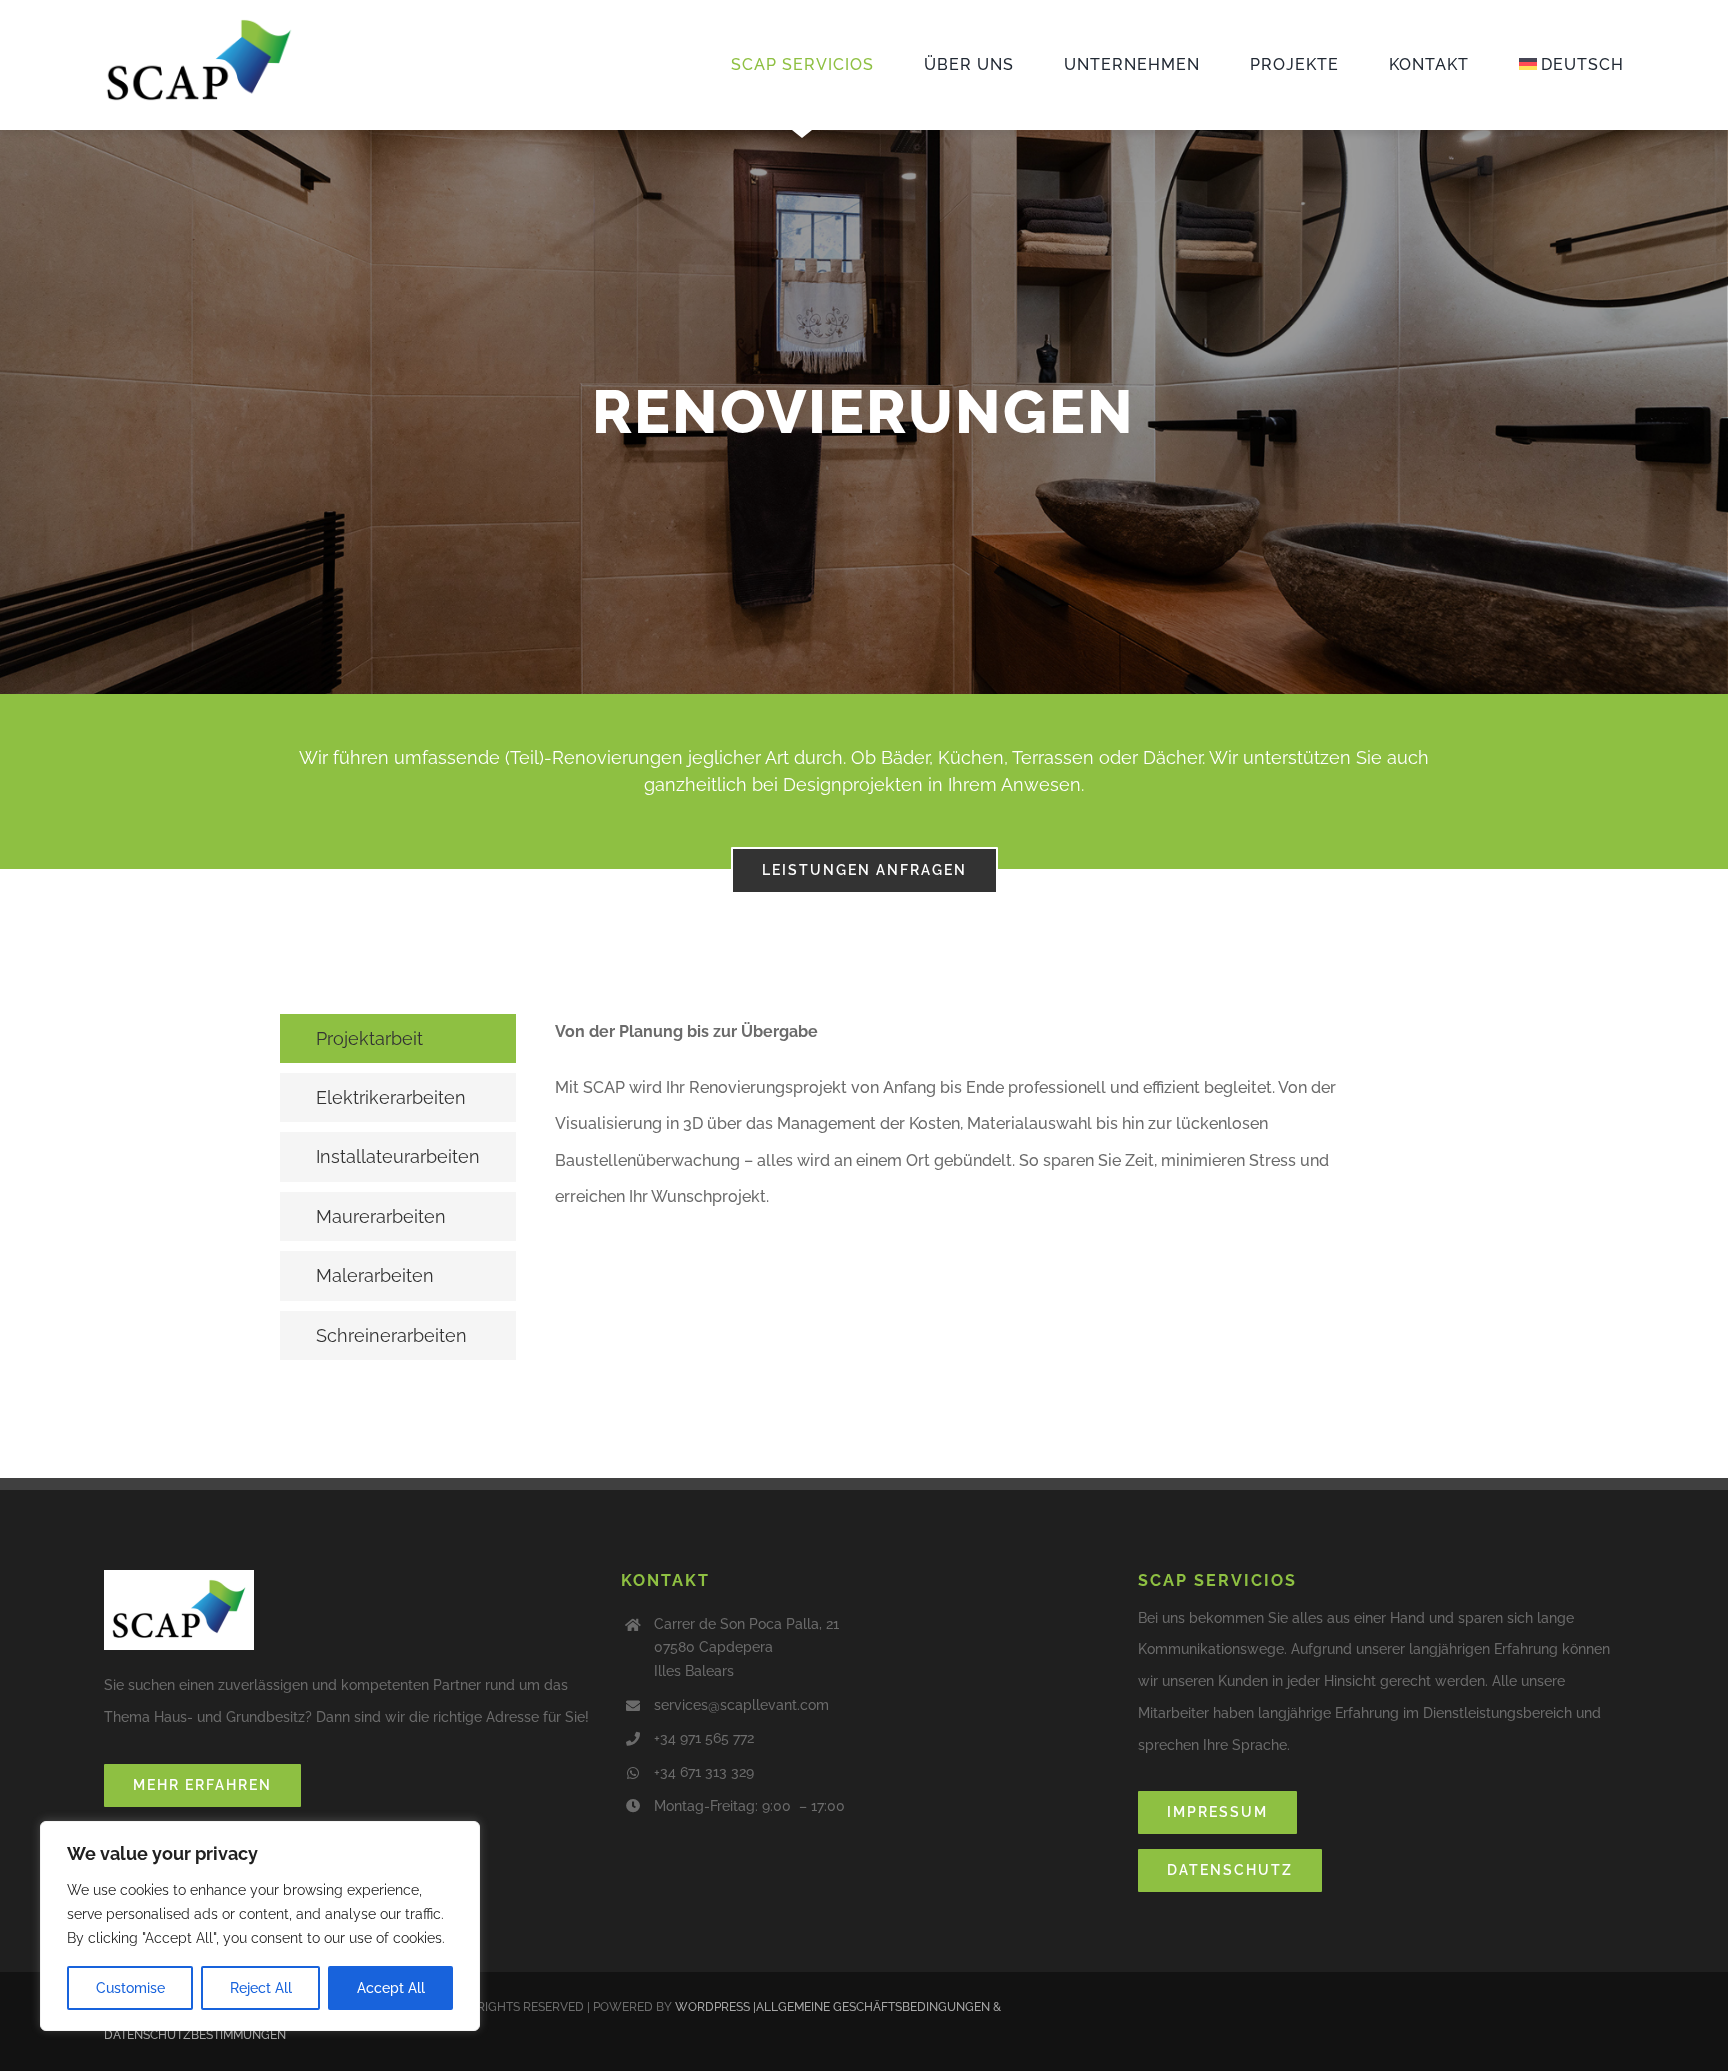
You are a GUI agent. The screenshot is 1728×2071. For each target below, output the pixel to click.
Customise (130, 1988)
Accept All (391, 1988)
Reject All (261, 1988)
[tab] (398, 1038)
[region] (260, 1926)
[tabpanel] (974, 1192)
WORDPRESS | (715, 2007)
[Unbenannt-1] (199, 24)
